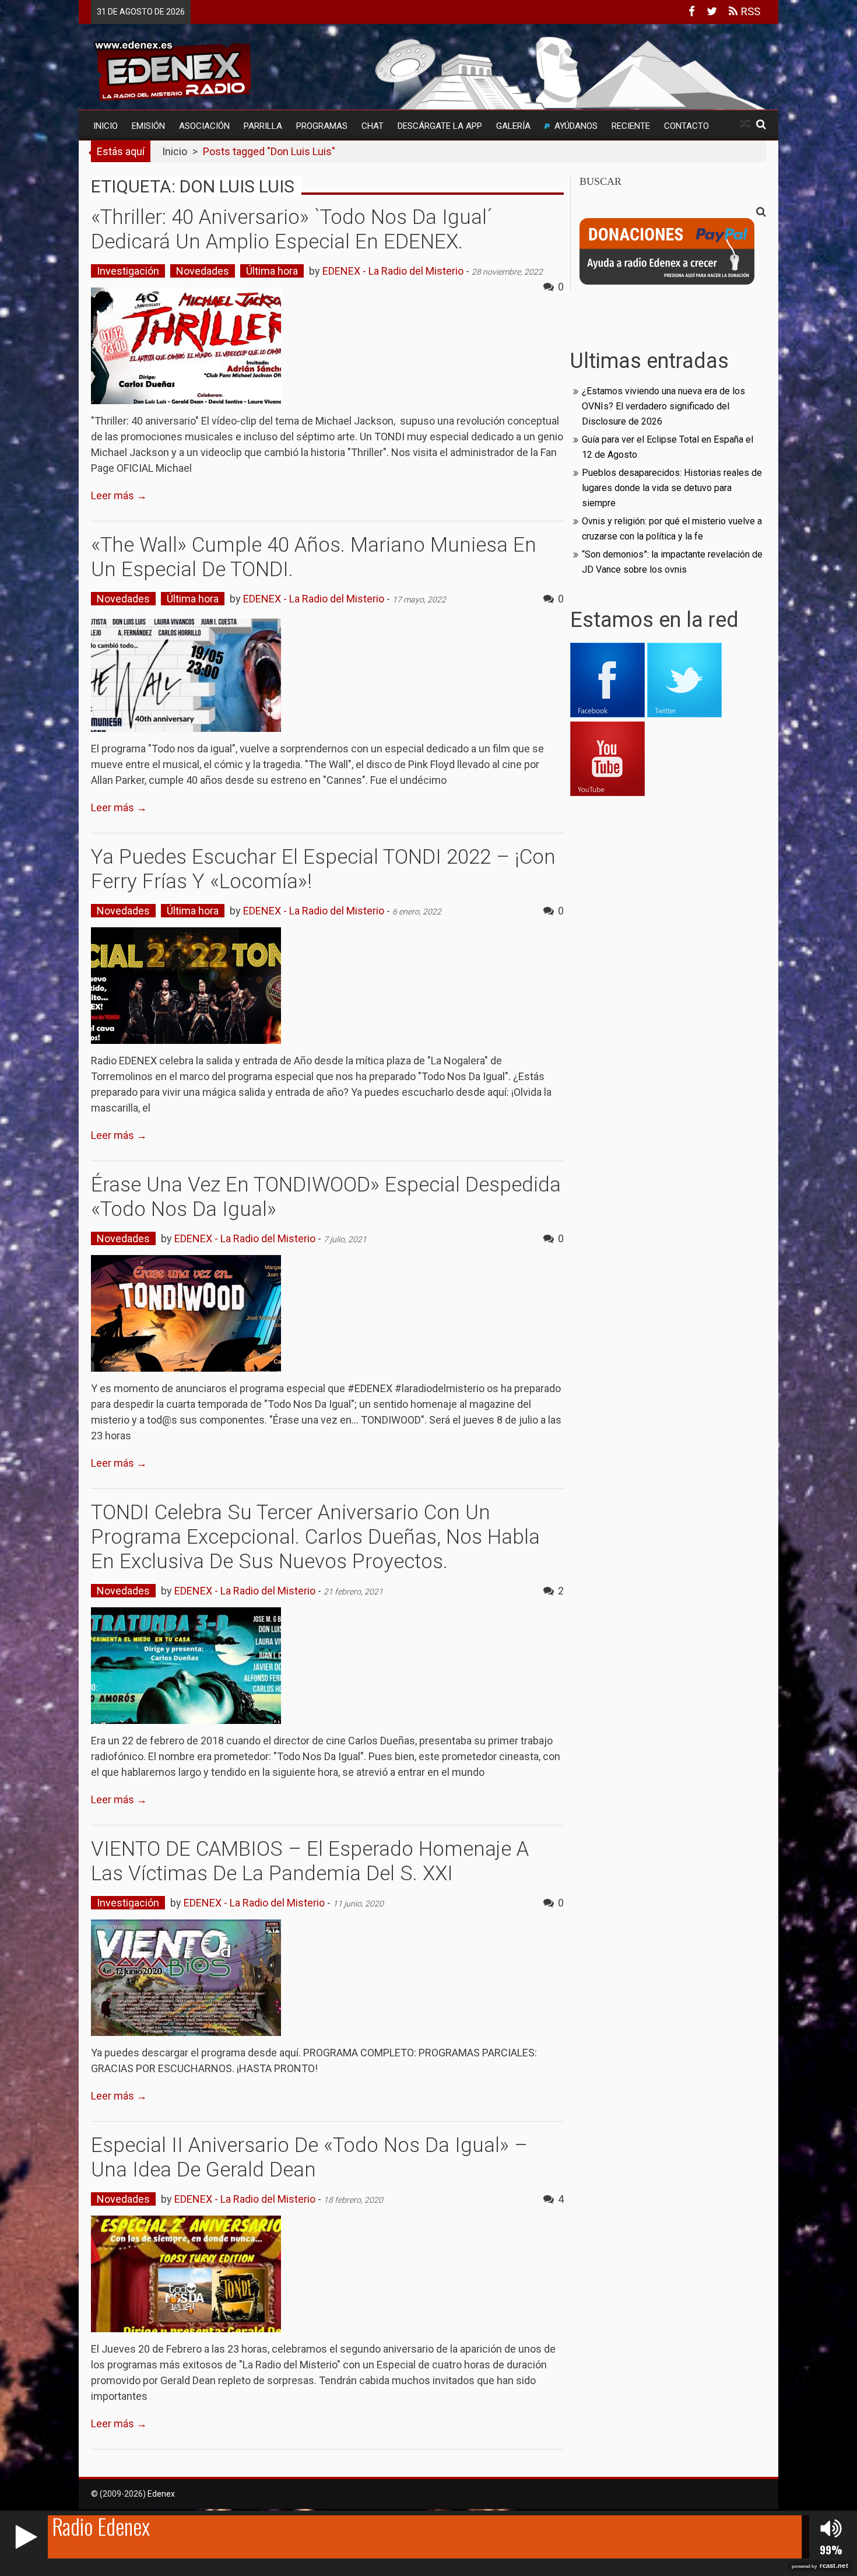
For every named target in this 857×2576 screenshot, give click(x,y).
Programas (322, 126)
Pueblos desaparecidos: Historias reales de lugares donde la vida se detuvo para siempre (672, 488)
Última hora (272, 271)
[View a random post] (745, 124)
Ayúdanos (576, 126)
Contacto (686, 126)
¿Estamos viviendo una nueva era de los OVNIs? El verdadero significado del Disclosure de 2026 (663, 406)
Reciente (631, 126)
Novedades (203, 271)
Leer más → (119, 495)
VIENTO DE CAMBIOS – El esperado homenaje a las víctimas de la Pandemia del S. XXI (310, 1861)
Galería (513, 126)
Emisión (148, 126)
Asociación (204, 126)
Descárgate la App (440, 126)
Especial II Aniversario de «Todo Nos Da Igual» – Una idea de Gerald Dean (309, 2158)
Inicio (106, 126)
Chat (373, 126)
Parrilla (263, 126)
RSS (749, 11)
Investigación (128, 271)
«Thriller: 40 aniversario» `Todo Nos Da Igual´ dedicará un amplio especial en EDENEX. (292, 229)
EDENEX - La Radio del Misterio (393, 271)
